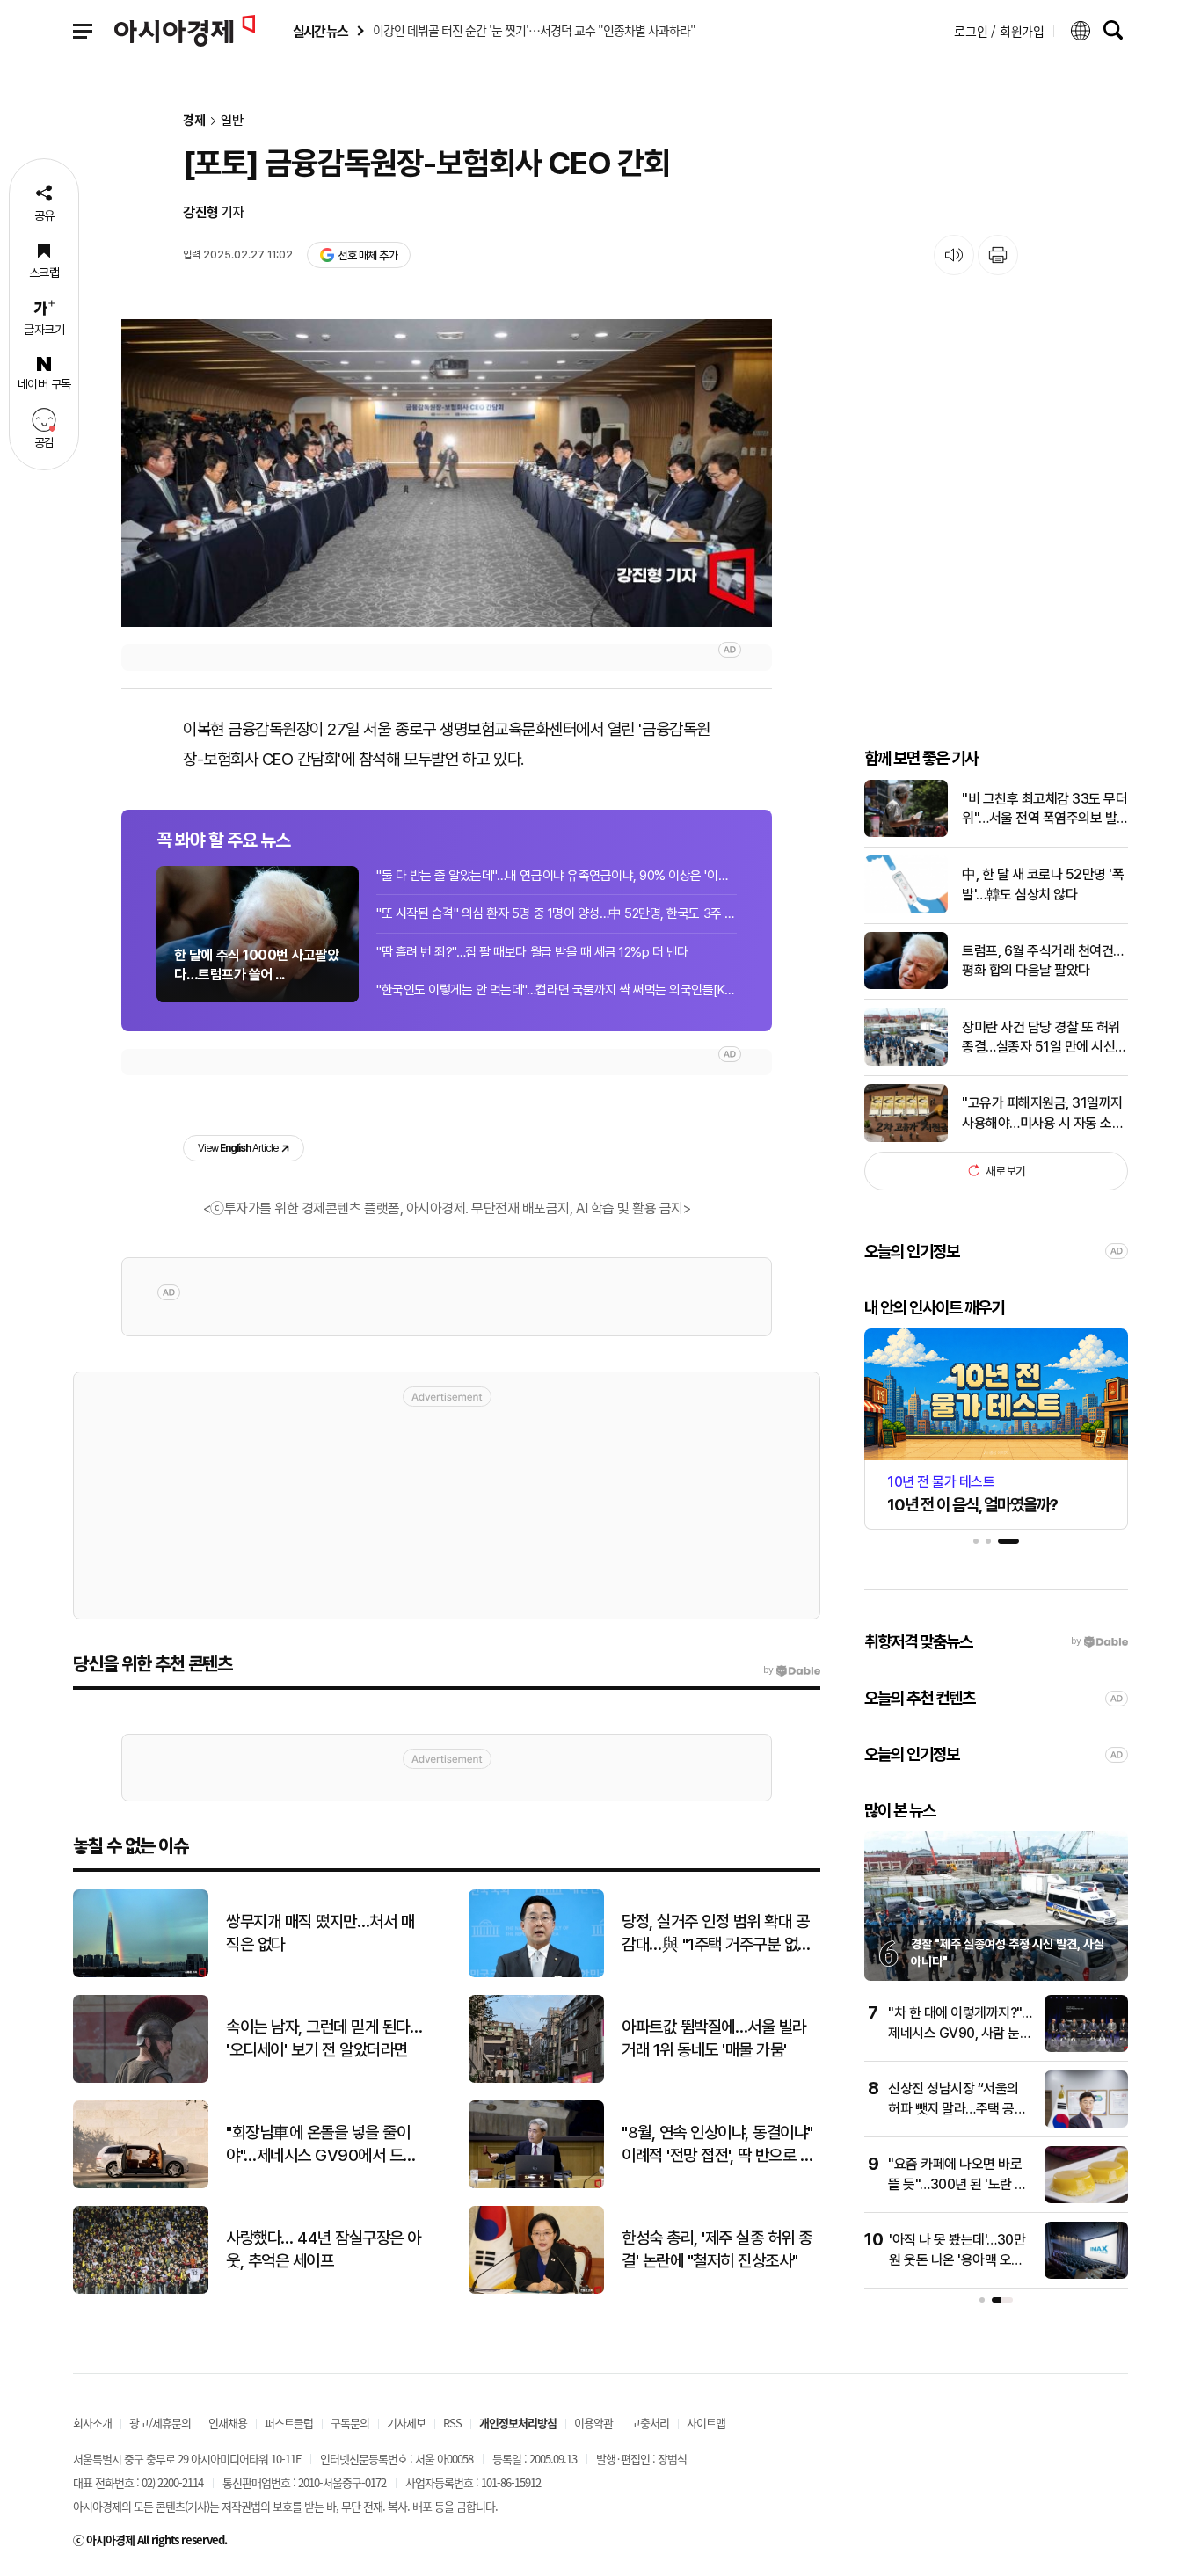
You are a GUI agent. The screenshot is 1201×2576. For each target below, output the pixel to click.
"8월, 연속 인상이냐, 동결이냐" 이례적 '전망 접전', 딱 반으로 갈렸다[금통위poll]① (717, 2145)
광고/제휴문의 (160, 2423)
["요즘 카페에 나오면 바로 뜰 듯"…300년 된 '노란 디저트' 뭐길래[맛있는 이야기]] (1086, 2199)
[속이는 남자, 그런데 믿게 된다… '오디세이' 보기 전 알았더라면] (141, 2079)
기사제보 (406, 2423)
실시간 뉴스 (320, 31)
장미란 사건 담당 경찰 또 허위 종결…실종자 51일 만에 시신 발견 (1041, 1037)
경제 (194, 121)
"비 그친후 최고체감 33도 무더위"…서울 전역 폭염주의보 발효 (1045, 809)
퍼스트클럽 (289, 2423)
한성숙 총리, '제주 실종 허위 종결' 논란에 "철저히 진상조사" (717, 2250)
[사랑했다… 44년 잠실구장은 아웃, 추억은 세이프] (141, 2290)
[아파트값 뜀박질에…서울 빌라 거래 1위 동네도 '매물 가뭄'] (536, 2079)
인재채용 (228, 2423)
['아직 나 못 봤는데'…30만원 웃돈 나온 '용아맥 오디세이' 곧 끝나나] (1086, 2275)
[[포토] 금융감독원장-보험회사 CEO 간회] (447, 473)
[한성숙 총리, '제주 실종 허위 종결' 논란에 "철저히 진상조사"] (536, 2290)
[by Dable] (792, 1670)
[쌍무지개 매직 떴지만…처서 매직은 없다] (141, 1973)
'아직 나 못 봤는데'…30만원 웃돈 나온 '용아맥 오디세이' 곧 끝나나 (957, 2259)
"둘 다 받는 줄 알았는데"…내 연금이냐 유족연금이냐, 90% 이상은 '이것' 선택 (557, 876)
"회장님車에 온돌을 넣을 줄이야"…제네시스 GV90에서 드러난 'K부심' (321, 2145)
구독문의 (350, 2423)
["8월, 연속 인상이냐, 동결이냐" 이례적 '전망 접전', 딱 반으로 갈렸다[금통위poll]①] (536, 2184)
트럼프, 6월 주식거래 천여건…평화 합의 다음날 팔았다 (1043, 960)
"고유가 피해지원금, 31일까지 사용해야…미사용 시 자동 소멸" (1042, 1114)
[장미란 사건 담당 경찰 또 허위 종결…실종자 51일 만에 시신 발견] (906, 1062)
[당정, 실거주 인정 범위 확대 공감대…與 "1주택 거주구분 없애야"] (536, 1973)
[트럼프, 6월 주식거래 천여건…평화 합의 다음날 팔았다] (906, 985)
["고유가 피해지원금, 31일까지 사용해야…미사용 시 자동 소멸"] (906, 1138)
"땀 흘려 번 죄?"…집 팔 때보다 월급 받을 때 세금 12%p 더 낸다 (532, 952)
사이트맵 (706, 2423)
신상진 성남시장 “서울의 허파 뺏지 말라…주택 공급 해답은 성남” (957, 2108)
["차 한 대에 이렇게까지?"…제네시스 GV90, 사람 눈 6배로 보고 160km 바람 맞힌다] (1086, 2048)
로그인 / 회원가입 (999, 31)
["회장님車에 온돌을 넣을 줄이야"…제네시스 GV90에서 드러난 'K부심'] (141, 2184)
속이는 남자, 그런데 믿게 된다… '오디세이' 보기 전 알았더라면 (324, 2039)
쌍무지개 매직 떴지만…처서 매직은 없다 (320, 1933)
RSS (452, 2423)
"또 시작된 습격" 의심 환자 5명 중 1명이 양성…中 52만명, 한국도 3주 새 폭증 (557, 913)
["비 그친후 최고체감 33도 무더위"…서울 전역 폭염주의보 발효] (906, 833)
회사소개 (92, 2423)
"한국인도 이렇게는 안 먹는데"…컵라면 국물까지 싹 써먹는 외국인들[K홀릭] (557, 990)
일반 (232, 121)
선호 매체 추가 (368, 255)
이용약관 (593, 2423)
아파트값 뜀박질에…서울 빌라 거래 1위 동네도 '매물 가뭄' (714, 2039)
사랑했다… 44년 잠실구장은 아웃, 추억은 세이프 (324, 2250)
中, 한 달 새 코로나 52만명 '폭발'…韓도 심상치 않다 (1043, 884)
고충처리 (650, 2423)
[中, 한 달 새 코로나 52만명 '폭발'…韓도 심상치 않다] (906, 910)
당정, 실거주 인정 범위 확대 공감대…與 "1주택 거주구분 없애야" (717, 1934)
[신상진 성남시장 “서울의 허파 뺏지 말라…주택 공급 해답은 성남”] (1086, 2124)
